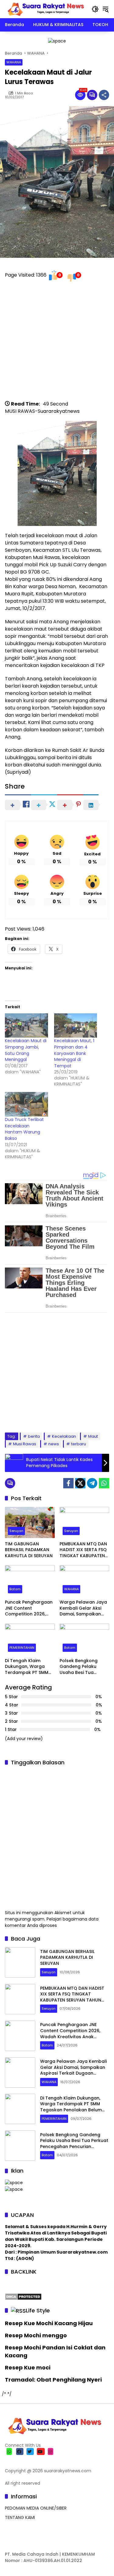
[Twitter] (80, 1483)
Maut (93, 1436)
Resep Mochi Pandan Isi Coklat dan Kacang (55, 2351)
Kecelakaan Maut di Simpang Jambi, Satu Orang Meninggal (26, 1050)
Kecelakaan (64, 1436)
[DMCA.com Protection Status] (23, 2296)
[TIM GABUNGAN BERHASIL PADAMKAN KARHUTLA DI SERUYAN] (30, 1522)
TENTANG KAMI (20, 2517)
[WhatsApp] (104, 1483)
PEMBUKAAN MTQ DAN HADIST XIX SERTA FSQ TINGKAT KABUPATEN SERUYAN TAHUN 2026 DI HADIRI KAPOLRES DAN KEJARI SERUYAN (83, 1550)
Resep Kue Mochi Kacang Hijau (49, 2323)
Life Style (38, 2310)
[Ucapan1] (57, 41)
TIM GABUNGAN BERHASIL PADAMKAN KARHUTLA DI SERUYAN (29, 1550)
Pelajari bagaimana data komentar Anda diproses (52, 1922)
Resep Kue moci (28, 2367)
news (54, 1444)
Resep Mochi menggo (36, 2335)
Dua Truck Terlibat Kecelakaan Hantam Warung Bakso (24, 1129)
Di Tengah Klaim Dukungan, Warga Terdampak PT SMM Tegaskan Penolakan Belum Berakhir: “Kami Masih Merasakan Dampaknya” (29, 1667)
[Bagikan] (104, 95)
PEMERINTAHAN (22, 1648)
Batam (15, 1589)
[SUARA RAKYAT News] (45, 9)
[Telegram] (92, 1483)
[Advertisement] (57, 343)
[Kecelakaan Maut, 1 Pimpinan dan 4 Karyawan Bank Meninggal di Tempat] (76, 1026)
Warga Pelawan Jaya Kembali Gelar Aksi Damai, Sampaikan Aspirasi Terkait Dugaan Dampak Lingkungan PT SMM (83, 1608)
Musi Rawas (25, 1444)
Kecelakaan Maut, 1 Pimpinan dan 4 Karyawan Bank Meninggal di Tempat (74, 1053)
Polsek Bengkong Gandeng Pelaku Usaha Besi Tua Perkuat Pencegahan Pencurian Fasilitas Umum (83, 1667)
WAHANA (14, 62)
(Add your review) (24, 1739)
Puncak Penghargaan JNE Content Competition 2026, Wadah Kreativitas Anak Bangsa (29, 1608)
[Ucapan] (14, 2183)
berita (34, 1436)
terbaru (79, 1444)
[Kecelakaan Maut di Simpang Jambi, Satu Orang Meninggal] (26, 1026)
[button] (95, 9)
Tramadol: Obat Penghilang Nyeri (53, 2380)
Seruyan (16, 1531)
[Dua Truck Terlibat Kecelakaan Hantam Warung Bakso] (26, 1104)
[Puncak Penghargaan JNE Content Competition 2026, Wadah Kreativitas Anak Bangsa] (30, 1581)
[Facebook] (68, 1483)
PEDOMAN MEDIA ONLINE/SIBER (36, 2508)
